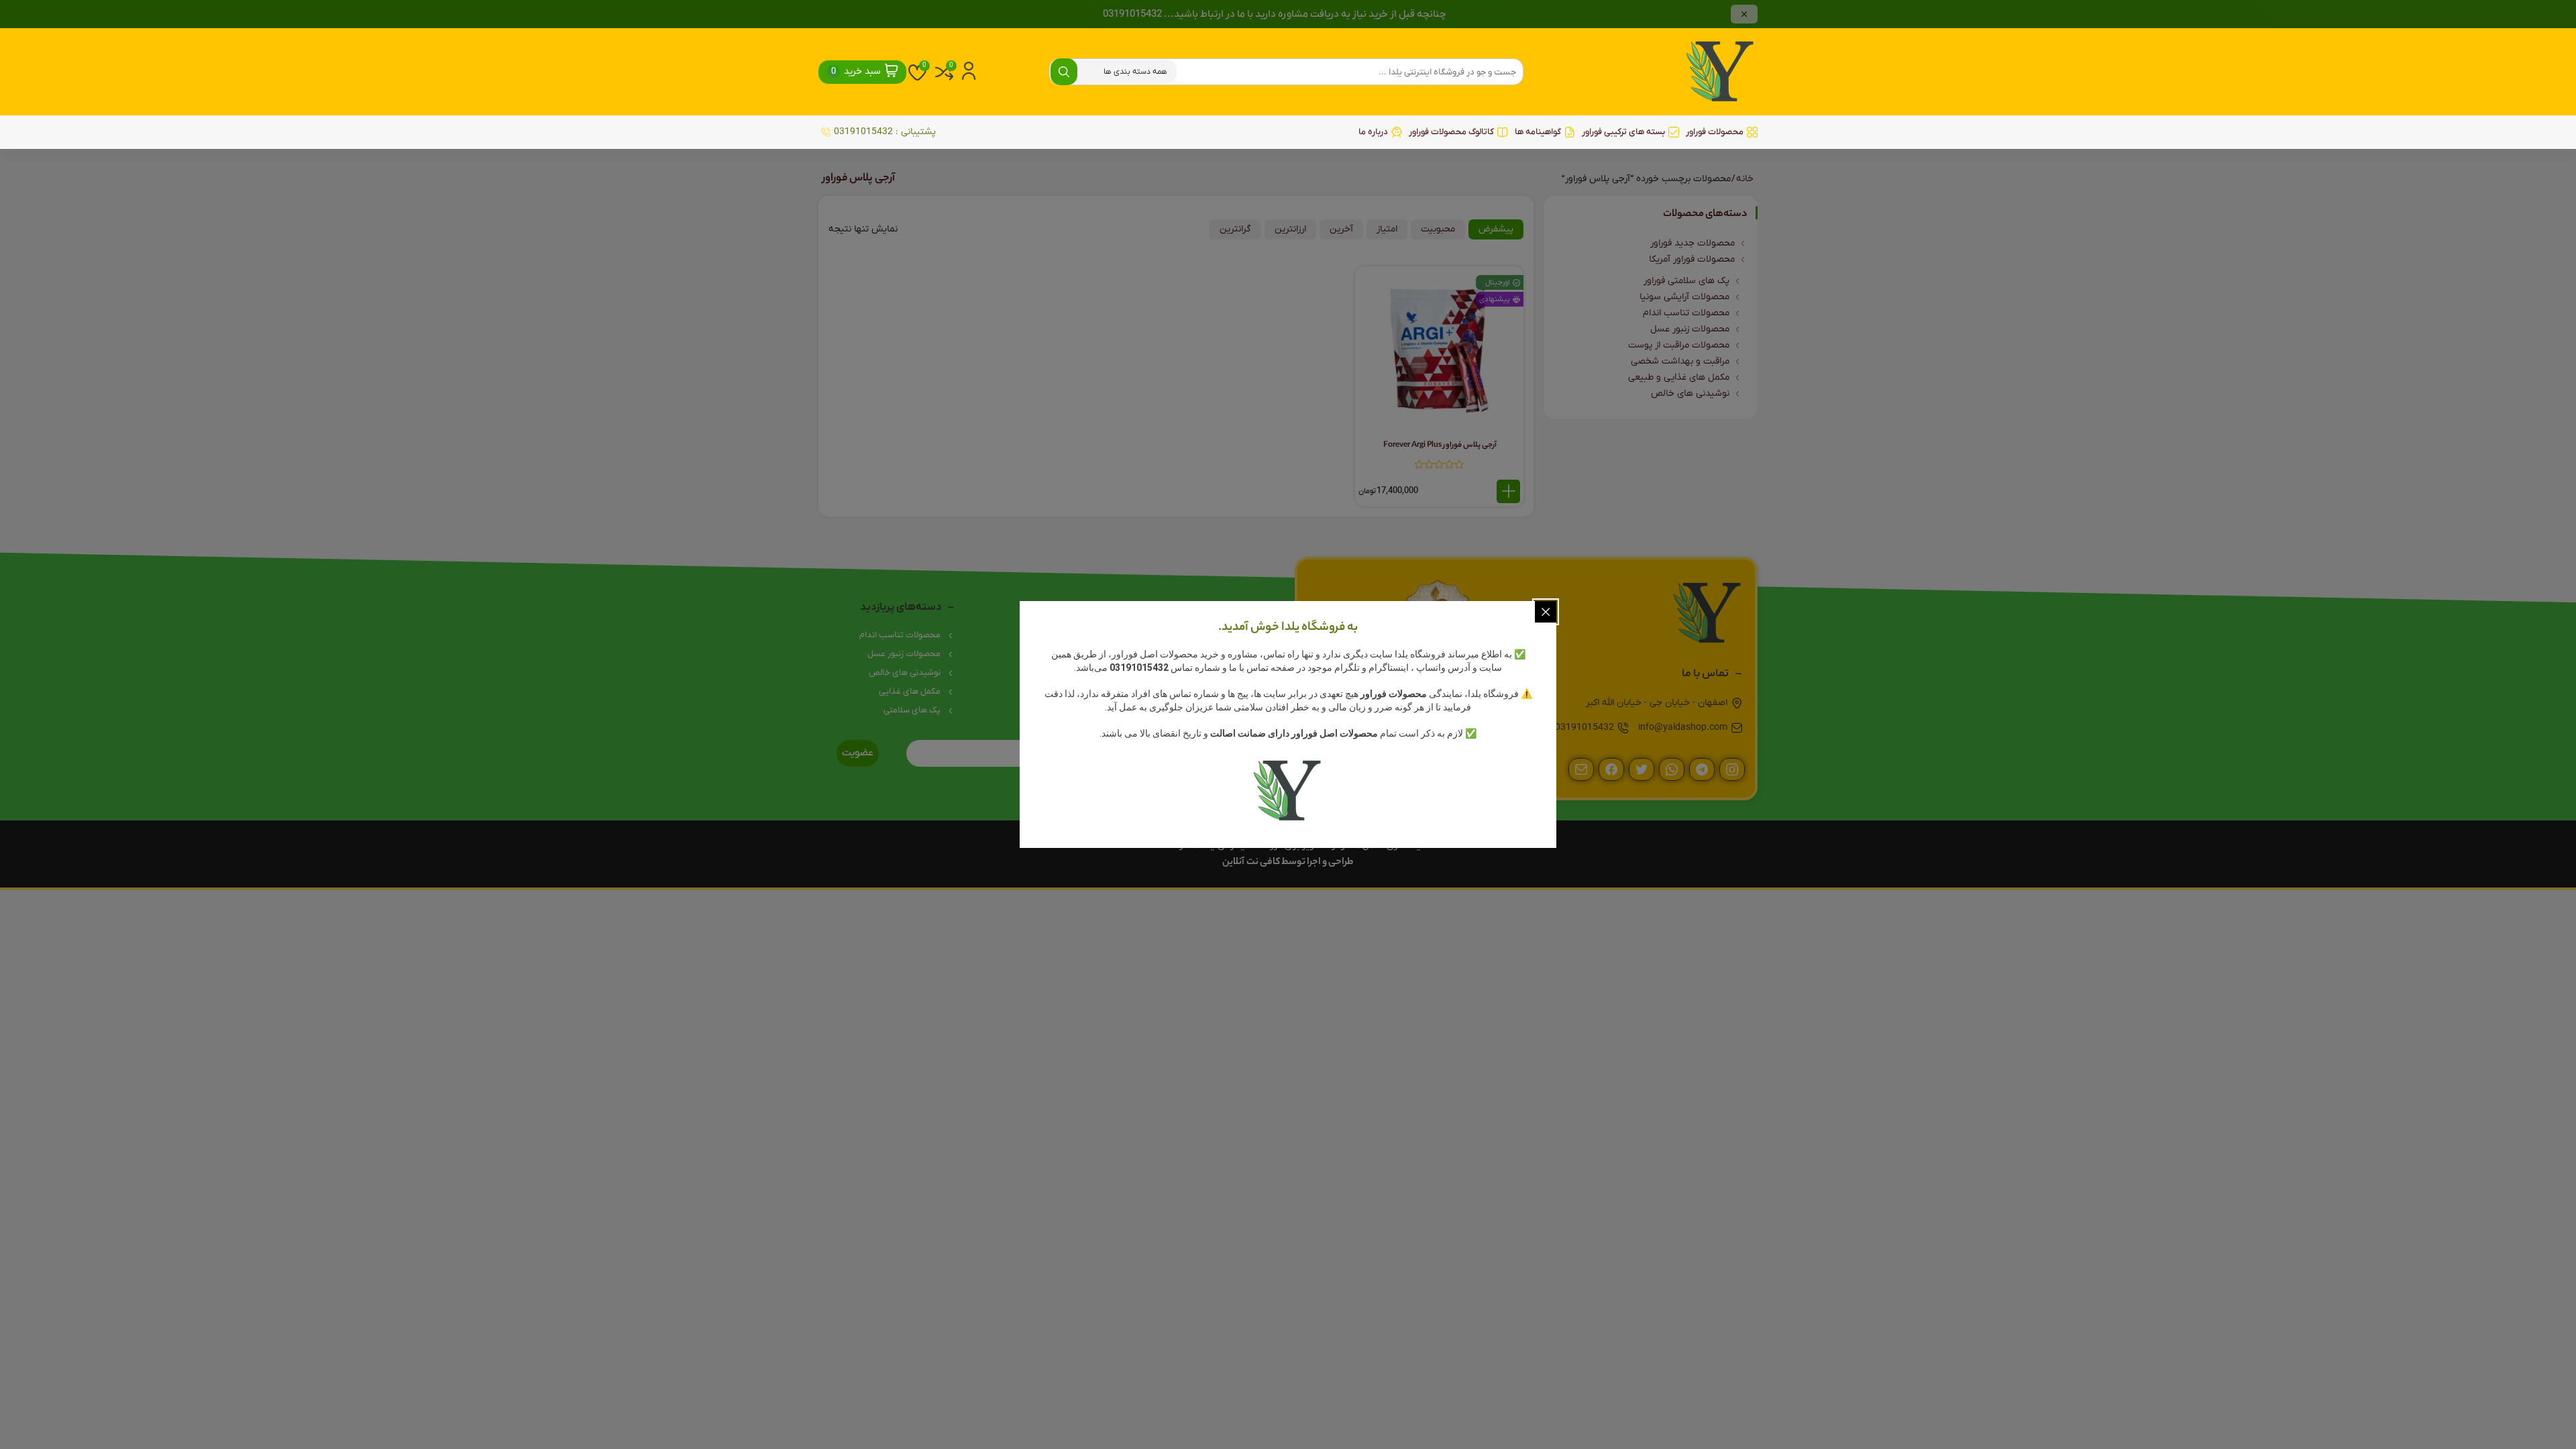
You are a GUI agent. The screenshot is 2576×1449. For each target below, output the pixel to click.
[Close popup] (1546, 612)
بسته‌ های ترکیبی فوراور (1623, 132)
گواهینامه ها (1538, 132)
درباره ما (1373, 132)
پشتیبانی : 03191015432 (885, 132)
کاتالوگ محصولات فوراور (1451, 132)
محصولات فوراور (1715, 132)
